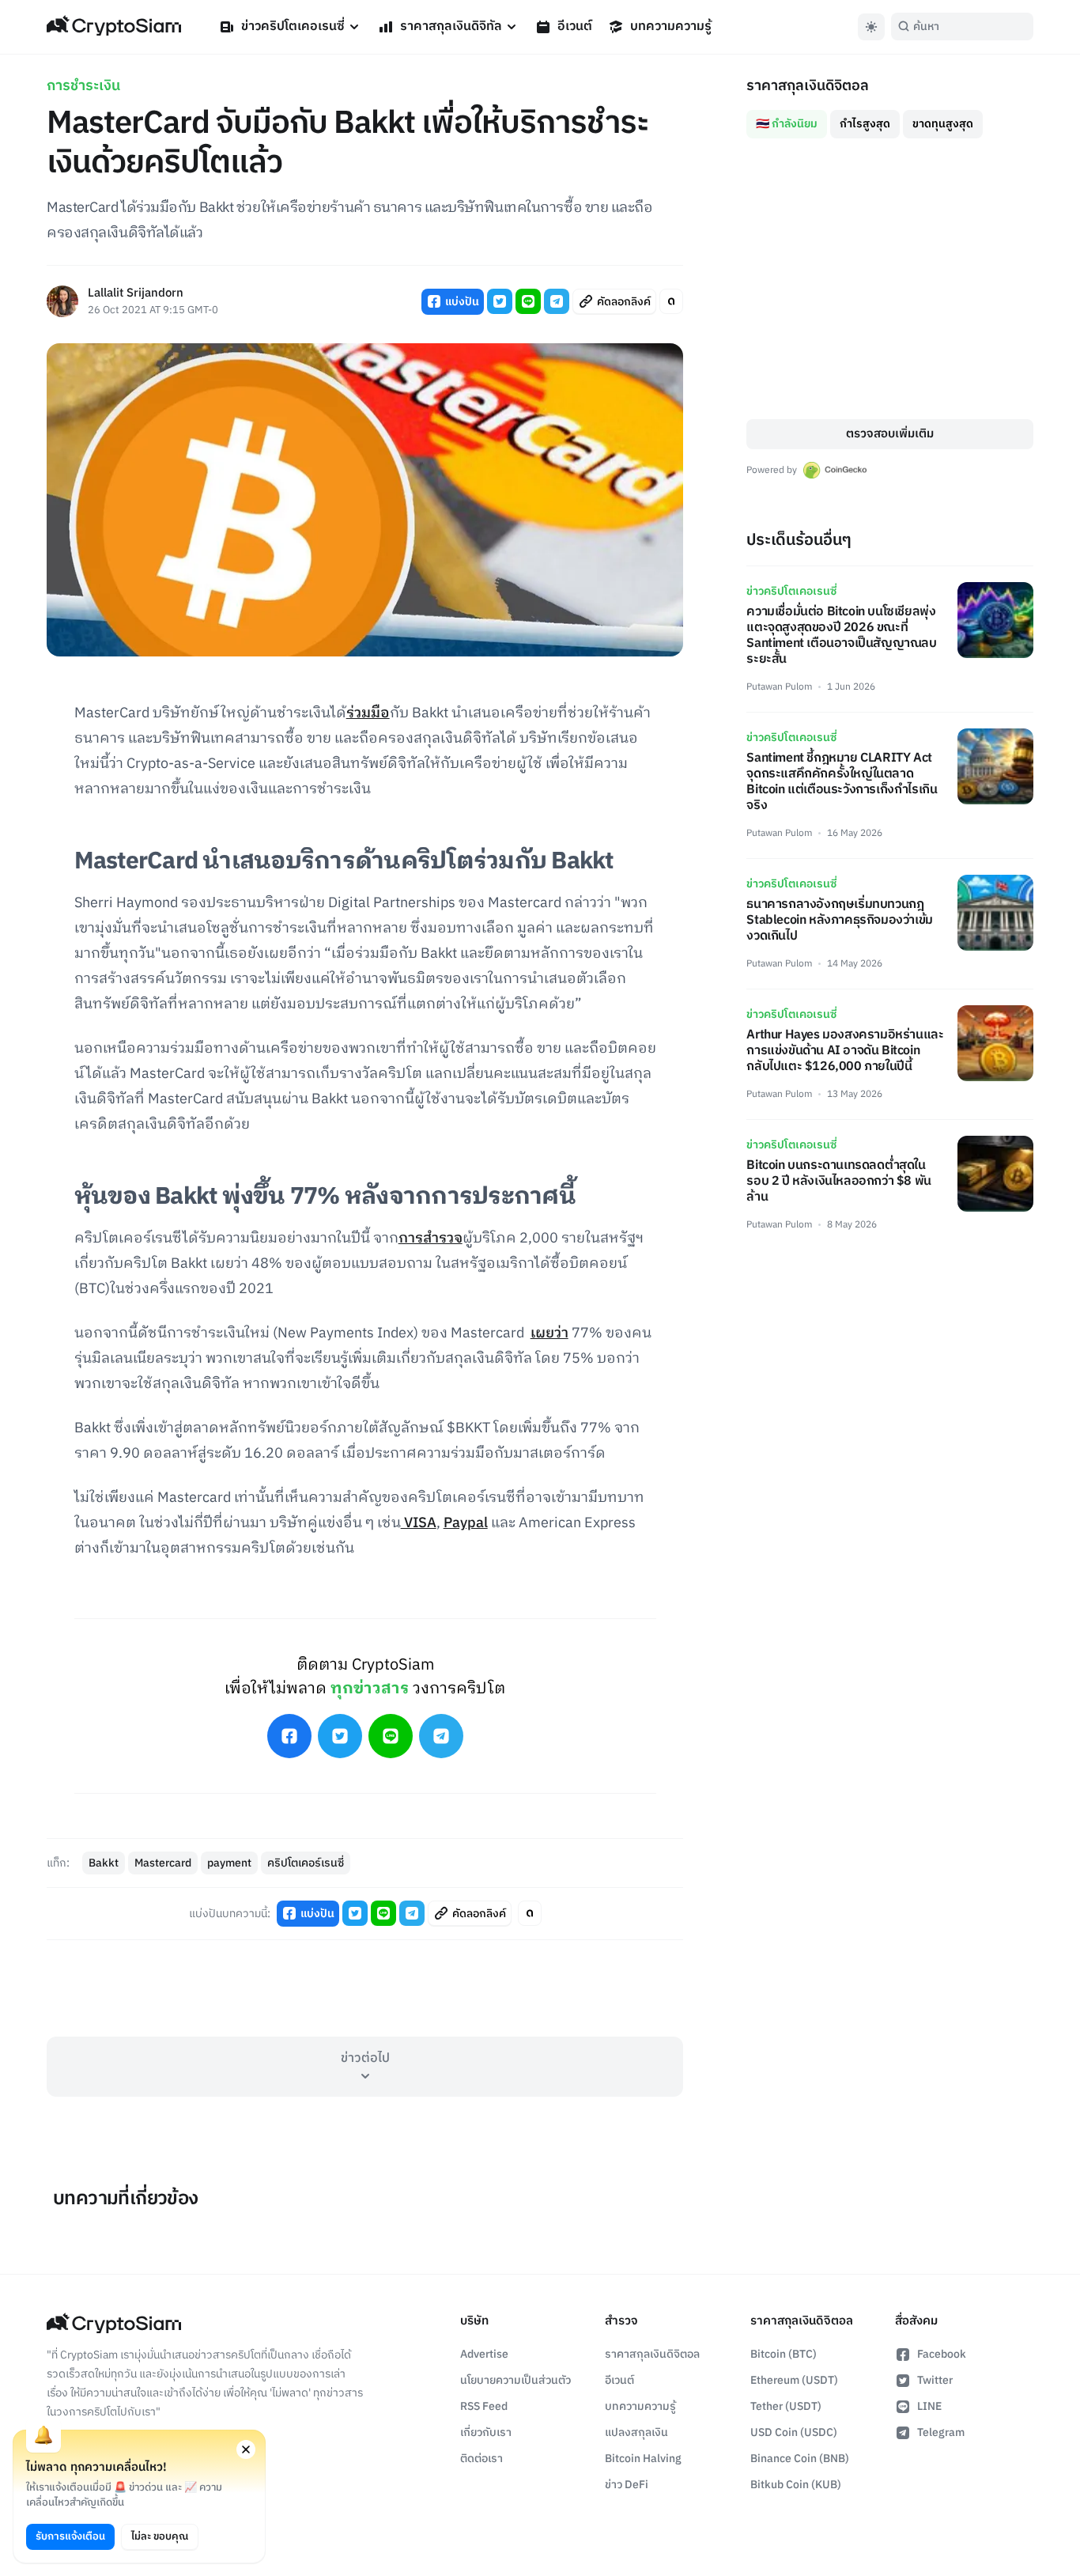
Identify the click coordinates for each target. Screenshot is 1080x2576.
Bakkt (104, 1863)
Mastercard (163, 1863)
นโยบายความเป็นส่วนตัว (515, 2380)
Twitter (935, 2380)
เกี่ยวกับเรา (486, 2432)
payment (229, 1863)
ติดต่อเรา (481, 2459)
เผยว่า (549, 1333)
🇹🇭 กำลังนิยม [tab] (787, 124)
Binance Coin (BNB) (800, 2459)
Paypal (466, 1523)
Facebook (942, 2354)
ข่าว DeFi (627, 2485)
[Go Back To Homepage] (114, 27)
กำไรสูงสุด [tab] (865, 124)
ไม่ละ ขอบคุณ (160, 2536)
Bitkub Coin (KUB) (796, 2485)
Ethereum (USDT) (794, 2380)
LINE (929, 2406)
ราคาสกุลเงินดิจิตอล (652, 2354)
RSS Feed (484, 2406)
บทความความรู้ (671, 26)
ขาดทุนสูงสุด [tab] (943, 124)
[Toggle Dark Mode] (871, 27)
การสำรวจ (430, 1239)
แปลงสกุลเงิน (636, 2432)
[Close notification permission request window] (246, 2449)
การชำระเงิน (83, 86)
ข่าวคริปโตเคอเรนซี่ (293, 26)
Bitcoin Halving (643, 2459)
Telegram (941, 2432)
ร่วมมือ (368, 713)
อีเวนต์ (575, 26)
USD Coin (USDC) (794, 2432)
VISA (419, 1523)
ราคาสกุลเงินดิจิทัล (451, 26)
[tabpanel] (890, 279)
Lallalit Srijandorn (136, 294)
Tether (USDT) (786, 2406)
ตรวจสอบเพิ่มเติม (890, 434)
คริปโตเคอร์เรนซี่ (306, 1863)
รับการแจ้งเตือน (70, 2536)
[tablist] (890, 118)
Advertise (484, 2354)
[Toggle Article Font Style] (671, 301)
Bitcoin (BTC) (784, 2354)
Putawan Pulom (779, 687)
